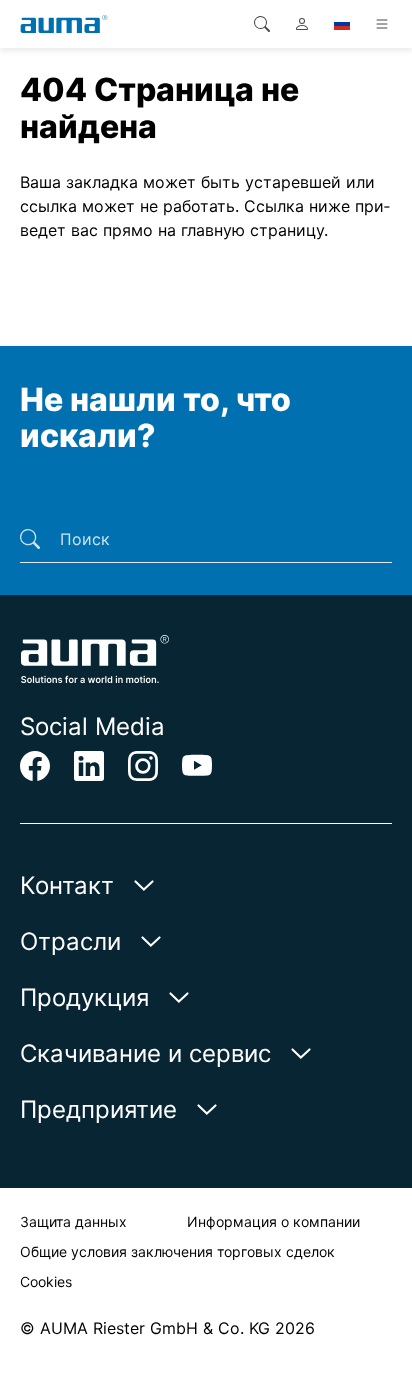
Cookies (46, 1281)
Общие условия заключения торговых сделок (177, 1251)
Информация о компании (273, 1221)
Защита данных (73, 1221)
